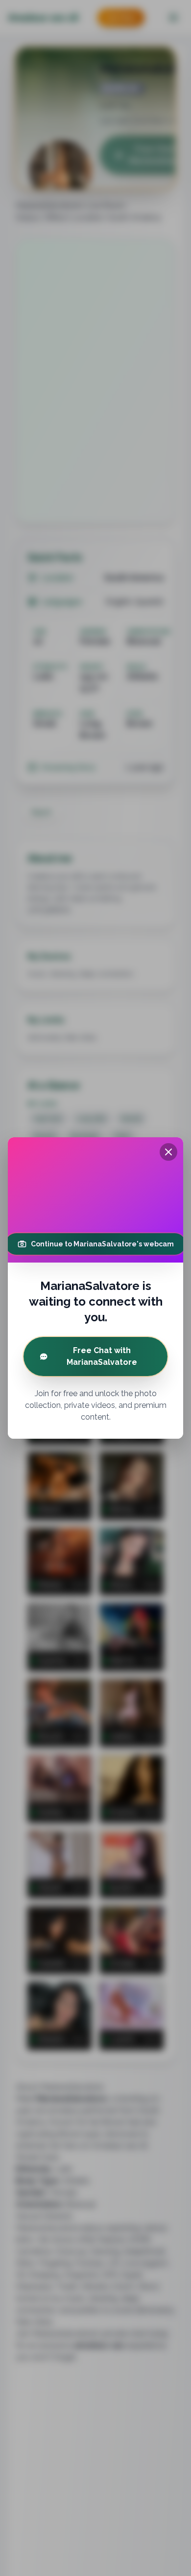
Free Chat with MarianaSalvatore (102, 1356)
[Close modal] (168, 1152)
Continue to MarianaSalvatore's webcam (102, 1244)
